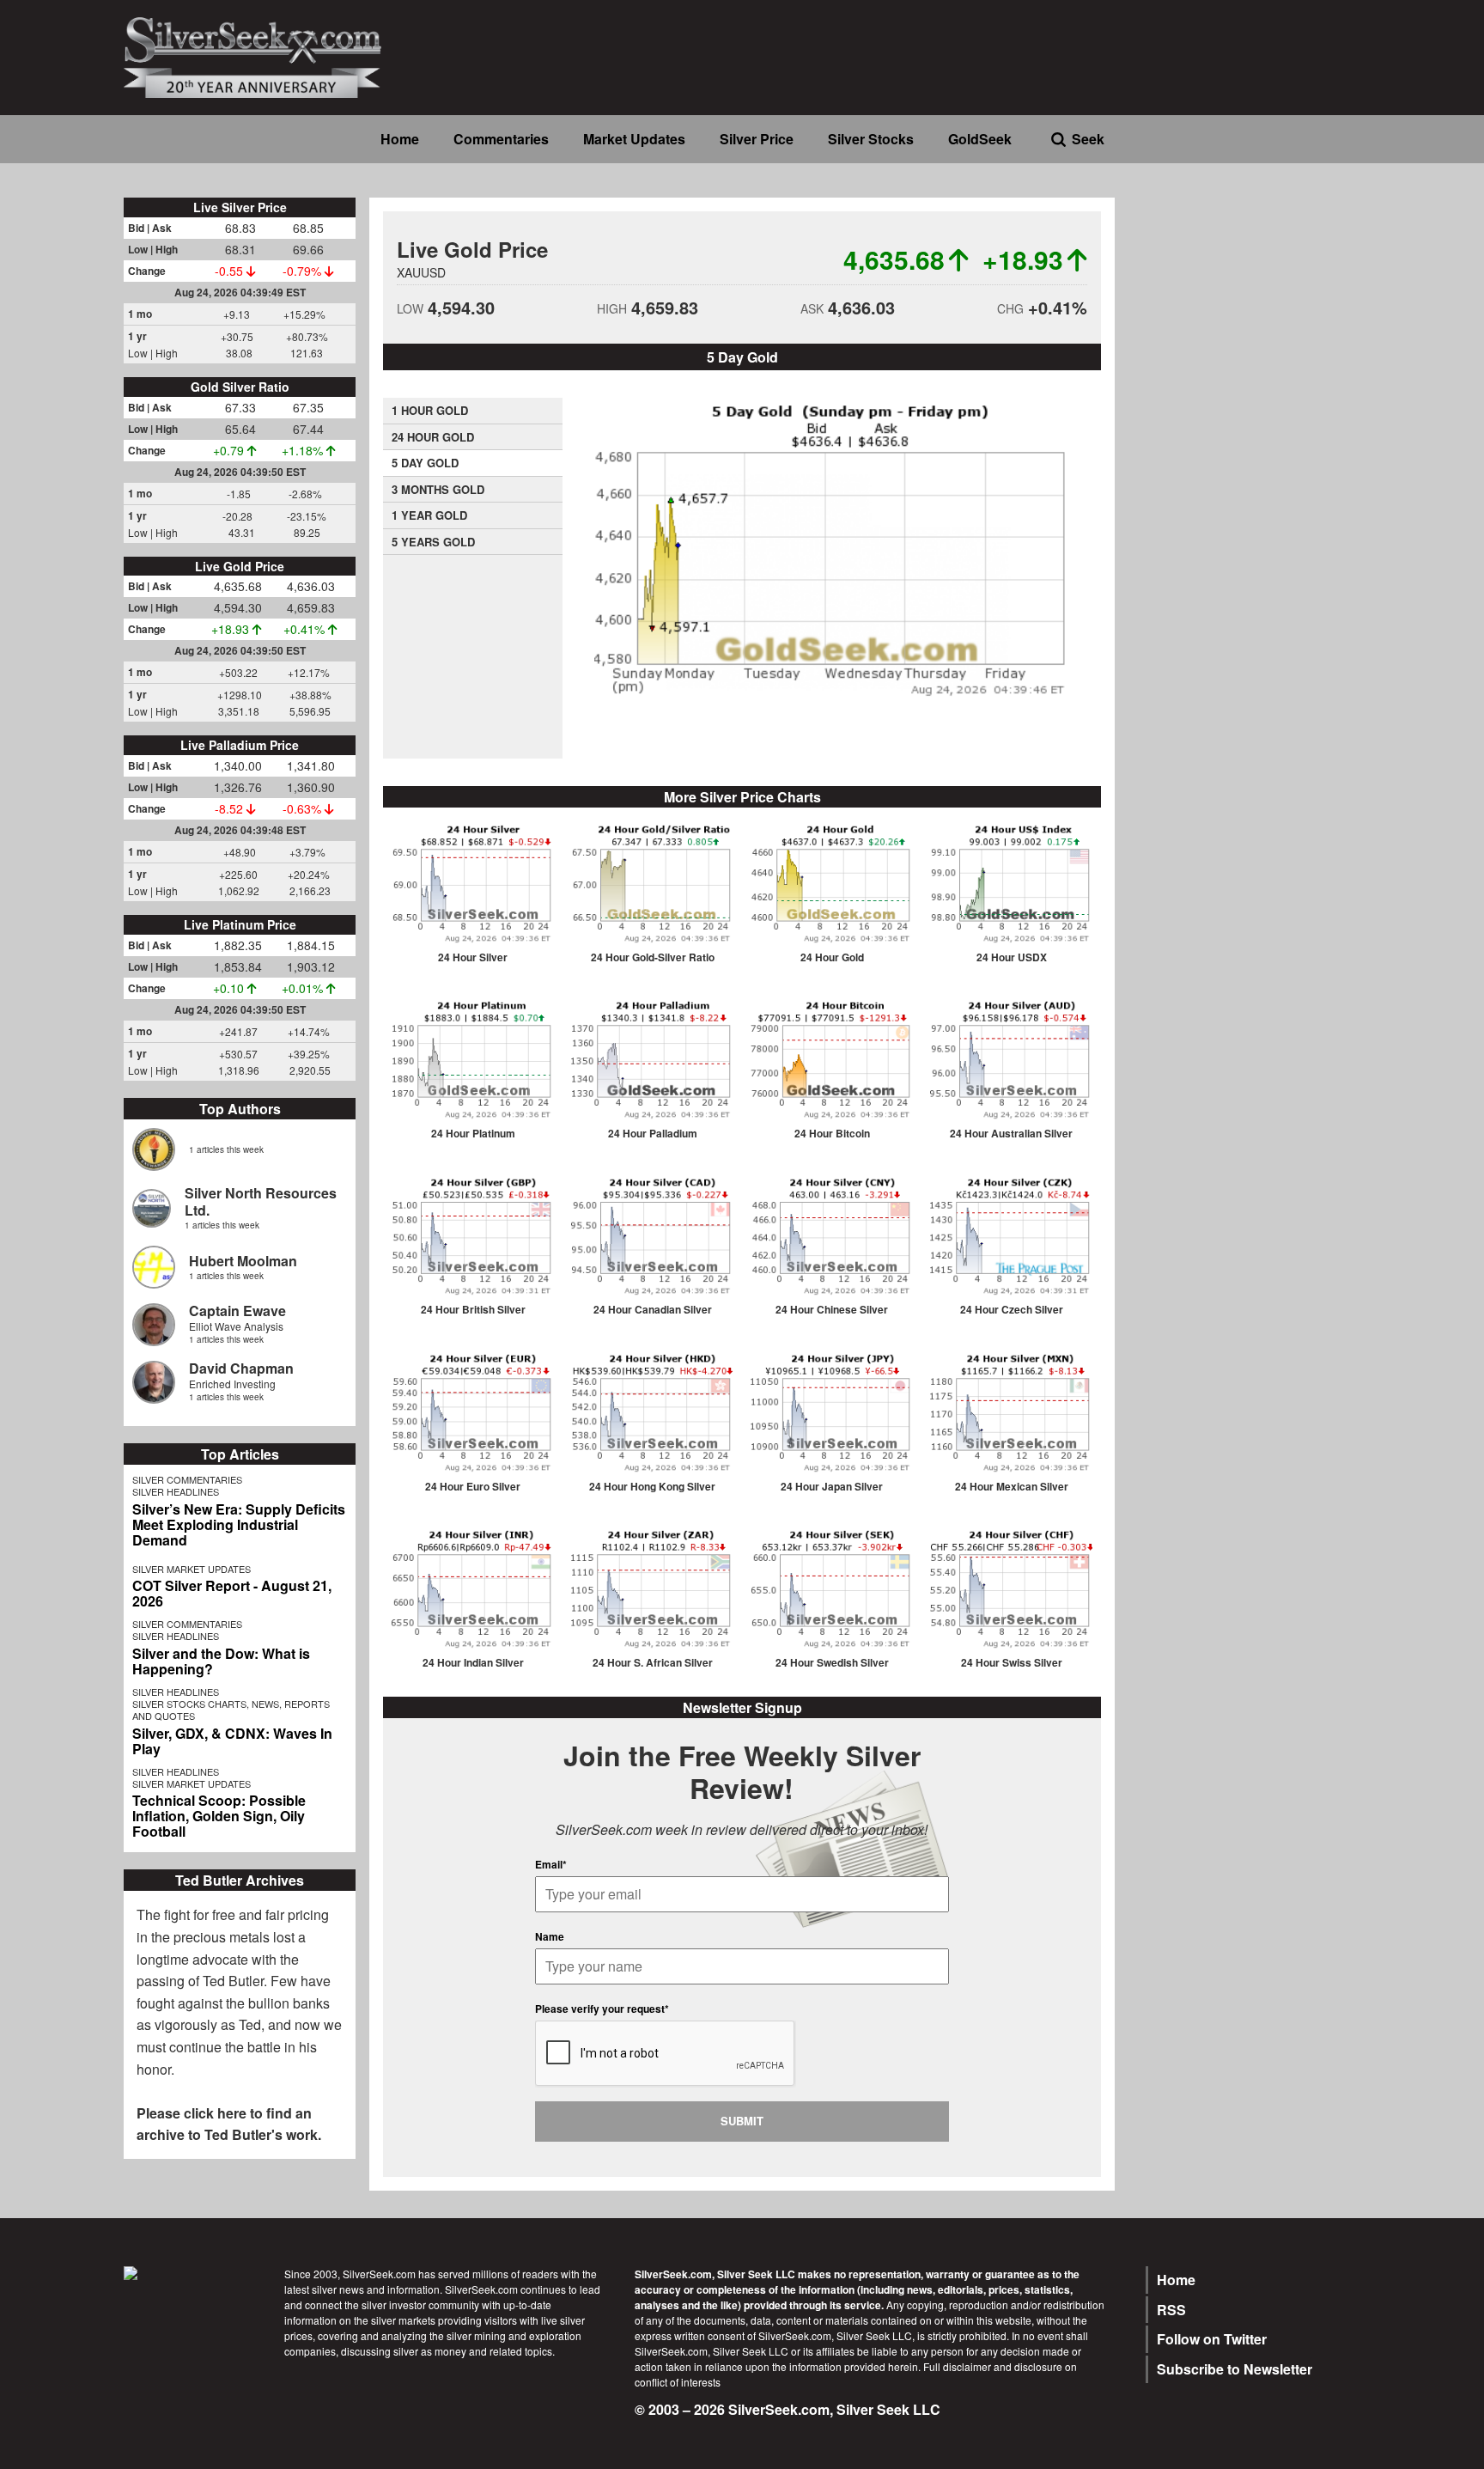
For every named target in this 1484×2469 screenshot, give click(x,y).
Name (550, 1936)
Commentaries (501, 139)
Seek (1088, 139)
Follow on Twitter (1212, 2339)
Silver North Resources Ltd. (261, 1201)
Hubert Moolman (243, 1261)
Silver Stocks (871, 139)
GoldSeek (980, 139)
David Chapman (241, 1368)
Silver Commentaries (187, 1479)
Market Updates (634, 139)
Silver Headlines (176, 1491)
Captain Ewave (237, 1311)
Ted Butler (233, 1981)
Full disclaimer (957, 2366)
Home (400, 139)
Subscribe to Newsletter (1235, 2369)
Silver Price (757, 139)
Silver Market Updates (192, 1569)
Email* (551, 1864)
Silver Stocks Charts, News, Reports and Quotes (231, 1710)
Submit (742, 2121)
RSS (1171, 2310)
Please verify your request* (602, 2009)
